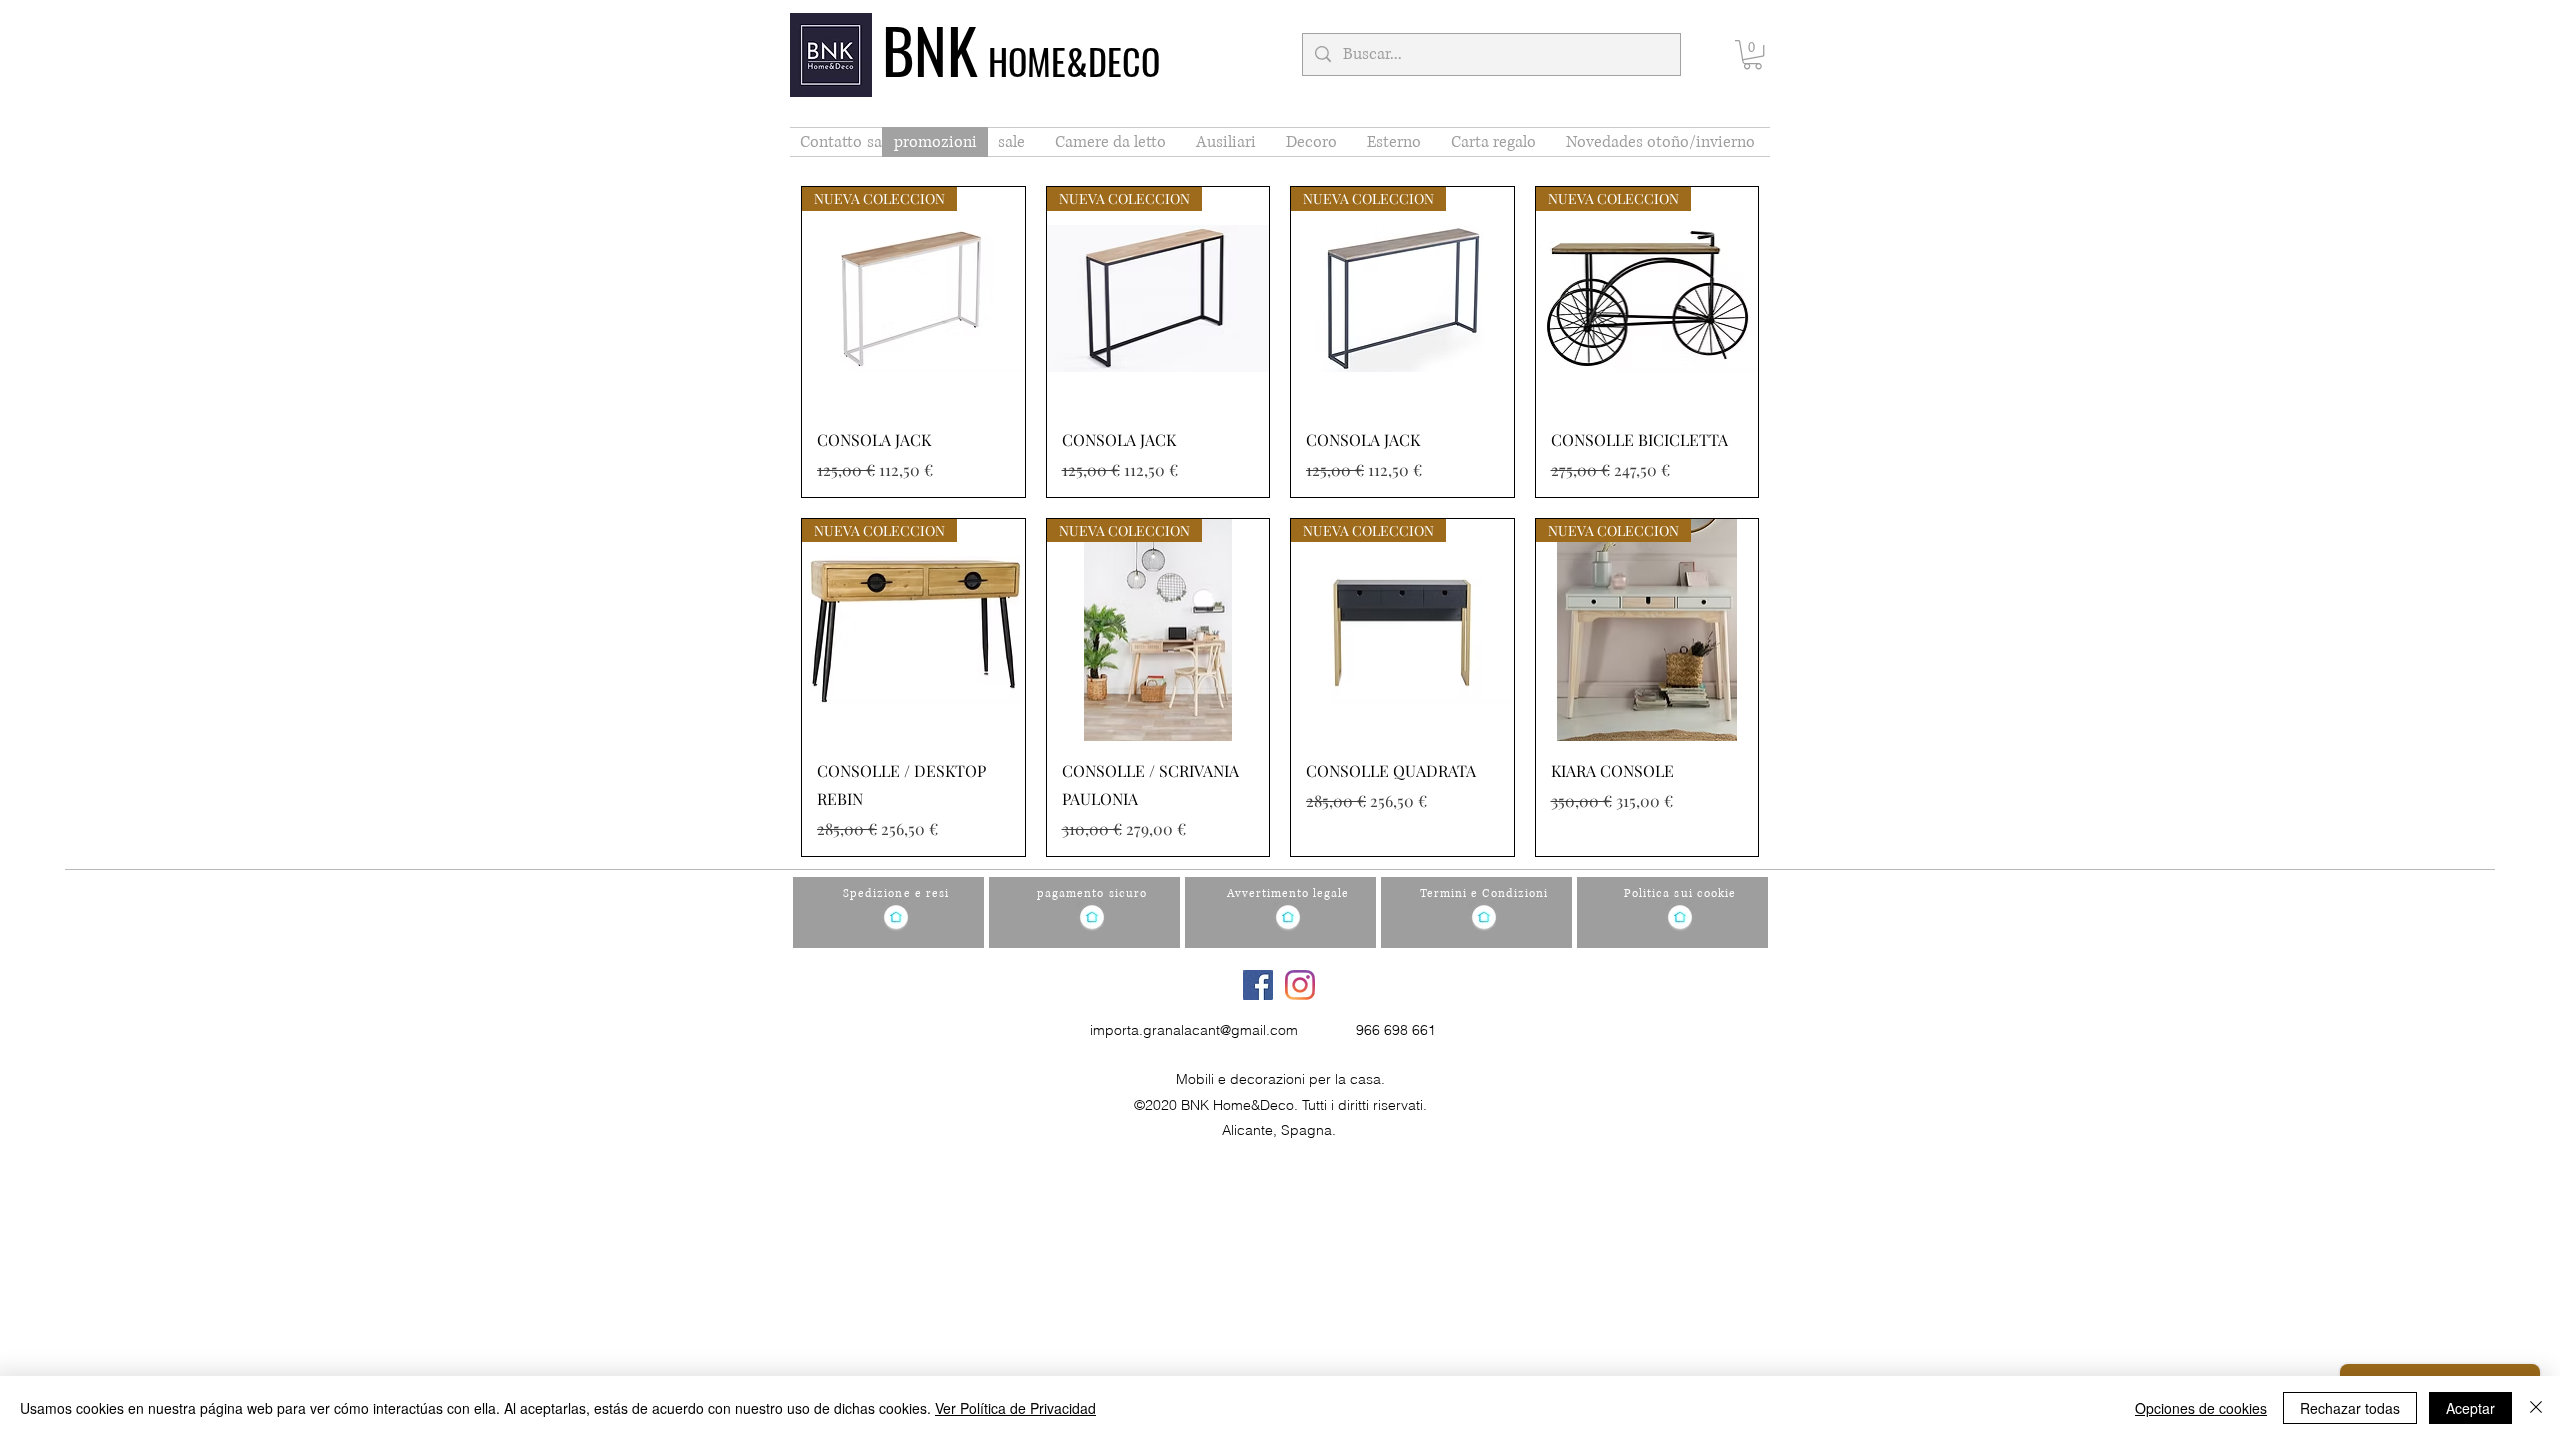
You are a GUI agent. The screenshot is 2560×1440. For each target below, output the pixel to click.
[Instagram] (1300, 985)
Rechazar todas (2350, 1408)
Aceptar (2470, 1408)
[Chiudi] (2536, 1408)
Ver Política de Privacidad (1015, 1408)
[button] (1752, 54)
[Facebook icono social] (1258, 985)
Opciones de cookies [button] (2201, 1408)
